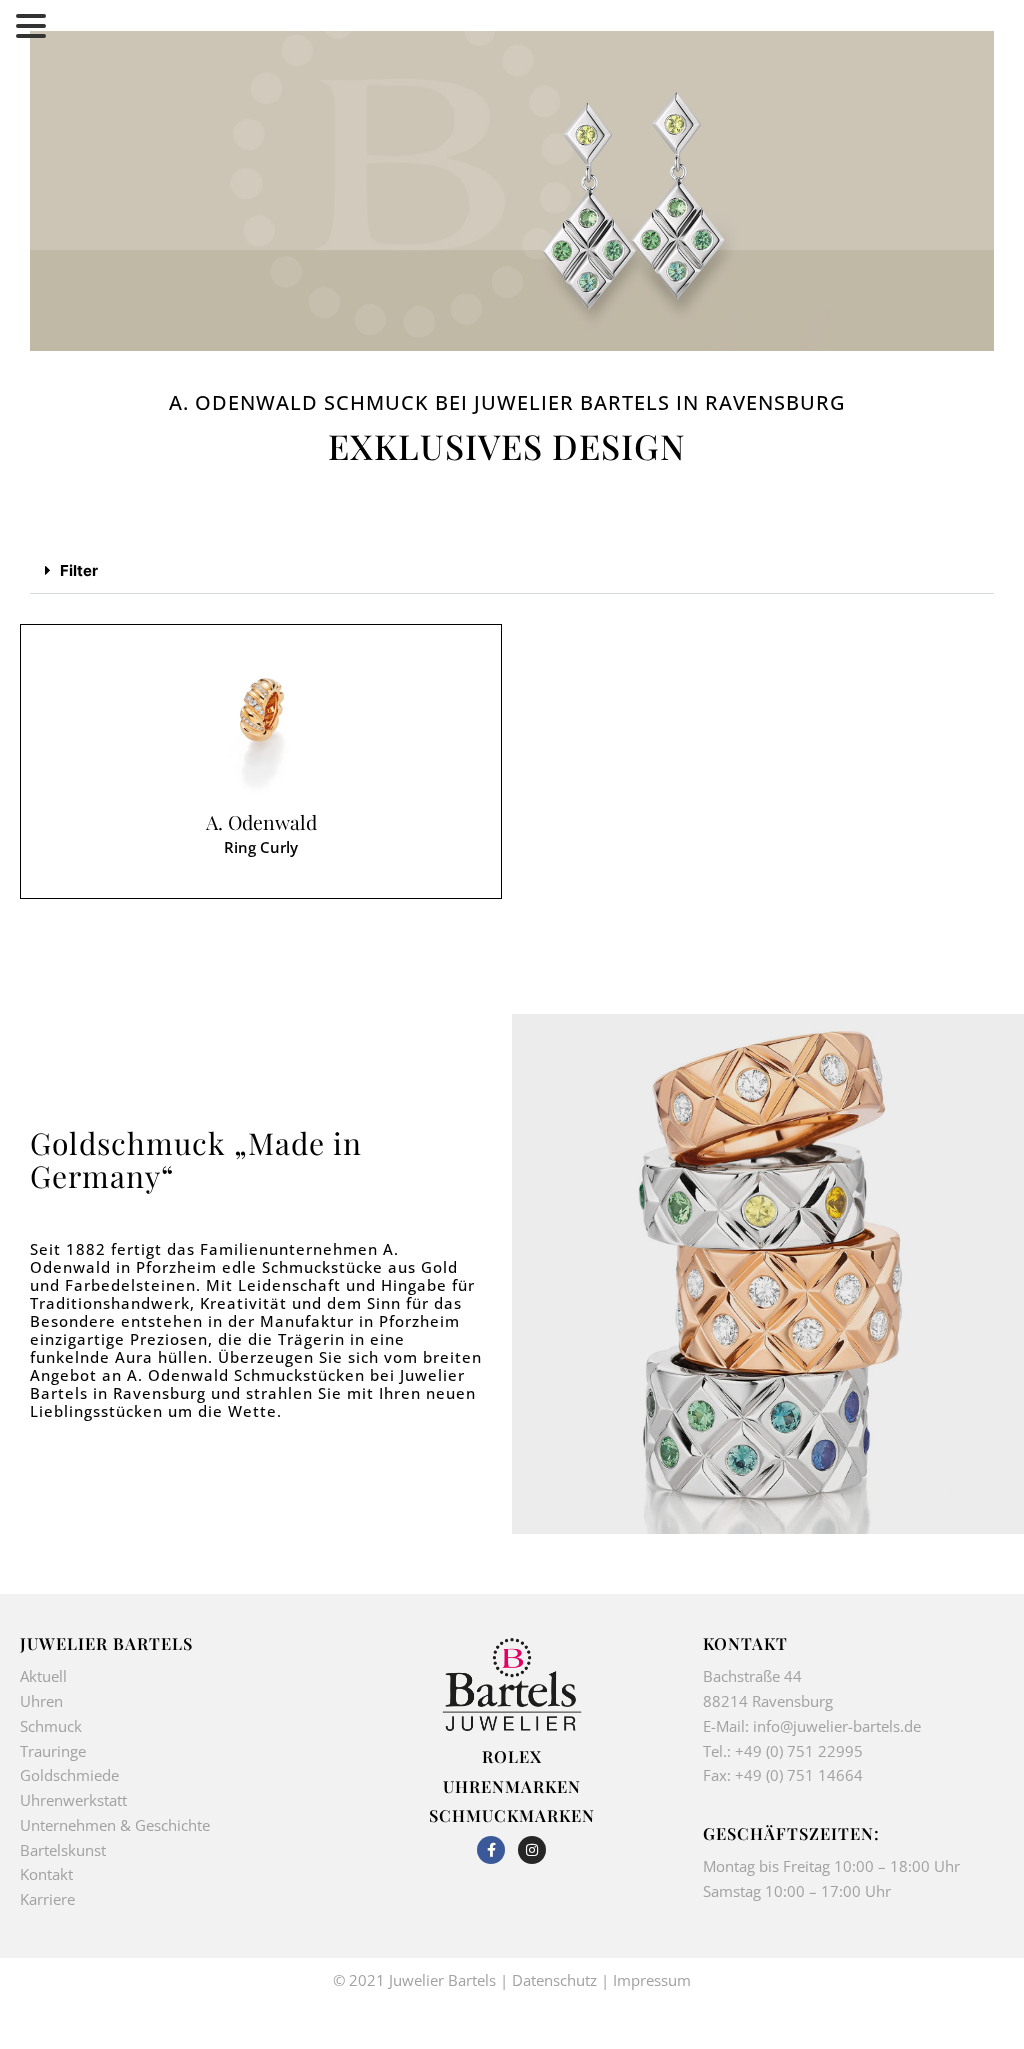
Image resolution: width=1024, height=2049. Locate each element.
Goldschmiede (69, 1775)
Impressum (652, 1980)
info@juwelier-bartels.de (837, 1726)
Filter (79, 570)
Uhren (41, 1701)
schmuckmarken (512, 1815)
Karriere (47, 1899)
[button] (512, 571)
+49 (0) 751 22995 (799, 1751)
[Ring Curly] (261, 725)
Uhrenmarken (512, 1786)
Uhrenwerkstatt (73, 1800)
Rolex (512, 1756)
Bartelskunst (63, 1850)
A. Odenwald (261, 822)
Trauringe (55, 1751)
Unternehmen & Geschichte (115, 1825)
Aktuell (43, 1676)
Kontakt (46, 1874)
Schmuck (51, 1726)
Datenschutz (554, 1980)
